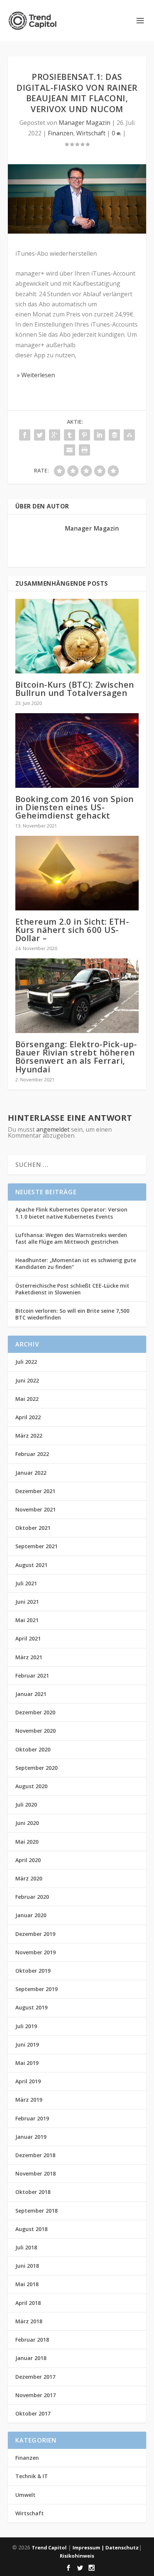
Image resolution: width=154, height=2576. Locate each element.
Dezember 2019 (35, 1934)
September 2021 (36, 1546)
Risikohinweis (77, 2556)
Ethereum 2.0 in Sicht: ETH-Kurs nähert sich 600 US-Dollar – (72, 930)
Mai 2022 (27, 1399)
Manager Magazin (84, 123)
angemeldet (53, 1129)
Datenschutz (122, 2548)
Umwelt (25, 2495)
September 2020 (36, 1768)
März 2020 (29, 1878)
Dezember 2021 (35, 1491)
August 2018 (31, 2229)
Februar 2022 (32, 1454)
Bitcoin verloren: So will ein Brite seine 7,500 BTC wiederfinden (72, 1314)
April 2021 (28, 1638)
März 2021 (29, 1657)
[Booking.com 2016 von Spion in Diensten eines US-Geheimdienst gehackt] (77, 750)
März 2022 (29, 1436)
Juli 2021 (26, 1583)
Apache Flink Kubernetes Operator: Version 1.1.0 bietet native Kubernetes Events (71, 1213)
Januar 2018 (31, 2358)
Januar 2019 (31, 2137)
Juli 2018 (26, 2247)
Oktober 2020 (33, 1749)
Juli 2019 (26, 2026)
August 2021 (31, 1565)
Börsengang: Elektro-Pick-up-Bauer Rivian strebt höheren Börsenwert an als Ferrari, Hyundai (76, 1056)
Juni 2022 (27, 1380)
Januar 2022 (31, 1473)
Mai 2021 (27, 1620)
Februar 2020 (32, 1897)
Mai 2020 (27, 1842)
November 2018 (36, 2173)
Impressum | (89, 2548)
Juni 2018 (27, 2266)
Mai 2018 (27, 2284)
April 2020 (28, 1860)
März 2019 (29, 2100)
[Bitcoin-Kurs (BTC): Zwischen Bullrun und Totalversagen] (77, 636)
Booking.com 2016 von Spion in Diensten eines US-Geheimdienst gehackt (75, 807)
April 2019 (28, 2081)
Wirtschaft (91, 133)
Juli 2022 (26, 1362)
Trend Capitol (49, 2548)
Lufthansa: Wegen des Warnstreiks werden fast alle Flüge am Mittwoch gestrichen (71, 1238)
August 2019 (31, 2007)
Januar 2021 (31, 1694)
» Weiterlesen (35, 375)
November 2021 (36, 1509)
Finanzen (61, 133)
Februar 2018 (32, 2340)
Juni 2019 (27, 2044)
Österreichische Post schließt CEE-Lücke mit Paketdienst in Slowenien (72, 1289)
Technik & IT (32, 2476)
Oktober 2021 (33, 1528)
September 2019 (36, 1989)
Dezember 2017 (35, 2377)
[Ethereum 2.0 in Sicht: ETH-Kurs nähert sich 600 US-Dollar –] (77, 873)
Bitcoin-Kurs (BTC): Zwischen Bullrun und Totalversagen (75, 688)
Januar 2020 (31, 1915)
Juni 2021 (27, 1602)
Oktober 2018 (33, 2192)
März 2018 (29, 2321)
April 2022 (28, 1417)
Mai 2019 (27, 2063)
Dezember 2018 (35, 2155)
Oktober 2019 (33, 1971)
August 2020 (31, 1786)
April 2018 (28, 2303)
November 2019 (36, 1952)
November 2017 (36, 2395)
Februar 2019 (32, 2118)
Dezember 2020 (35, 1712)
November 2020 (36, 1731)
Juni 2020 (27, 1823)
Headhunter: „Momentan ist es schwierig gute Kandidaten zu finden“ (76, 1263)
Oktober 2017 (33, 2413)
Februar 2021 (32, 1676)
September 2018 (36, 2211)
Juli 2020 (26, 1805)
